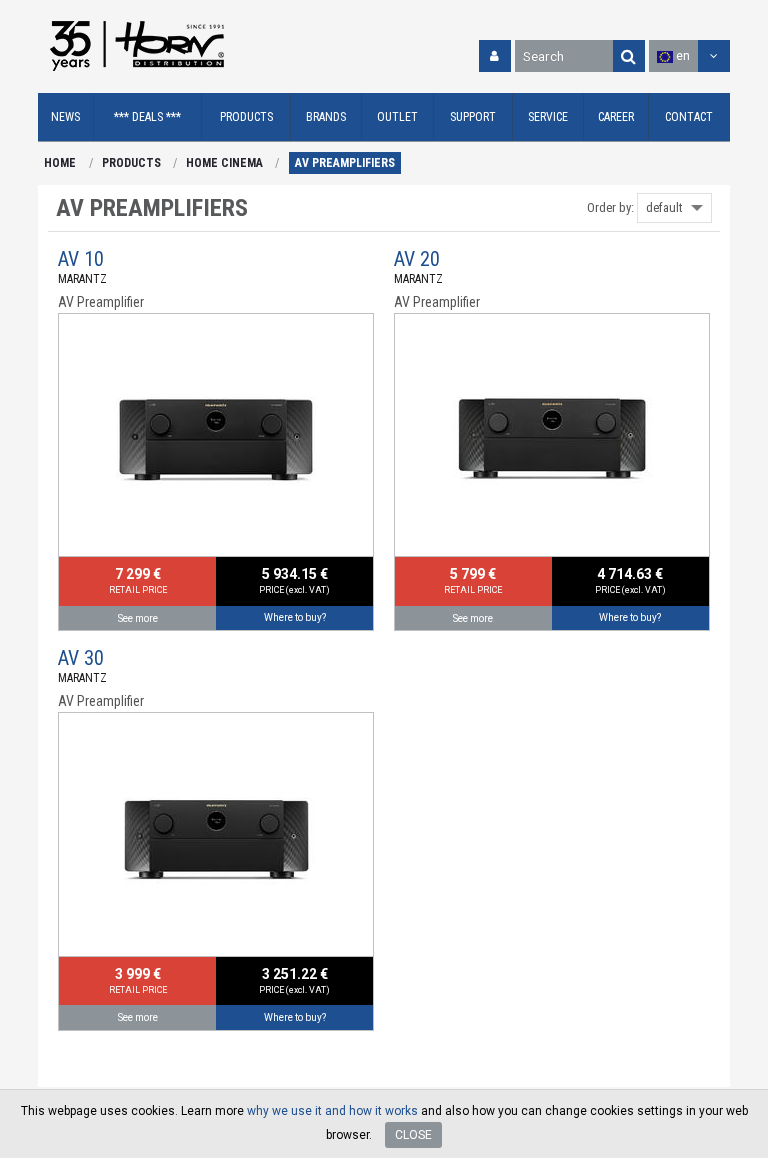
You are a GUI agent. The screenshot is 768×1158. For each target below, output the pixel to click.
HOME (60, 163)
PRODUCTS (131, 163)
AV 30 (81, 658)
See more (138, 618)
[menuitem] (66, 117)
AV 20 (417, 259)
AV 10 (81, 259)
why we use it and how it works (332, 1111)
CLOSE (413, 1135)
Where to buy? (295, 617)
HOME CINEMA (224, 163)
